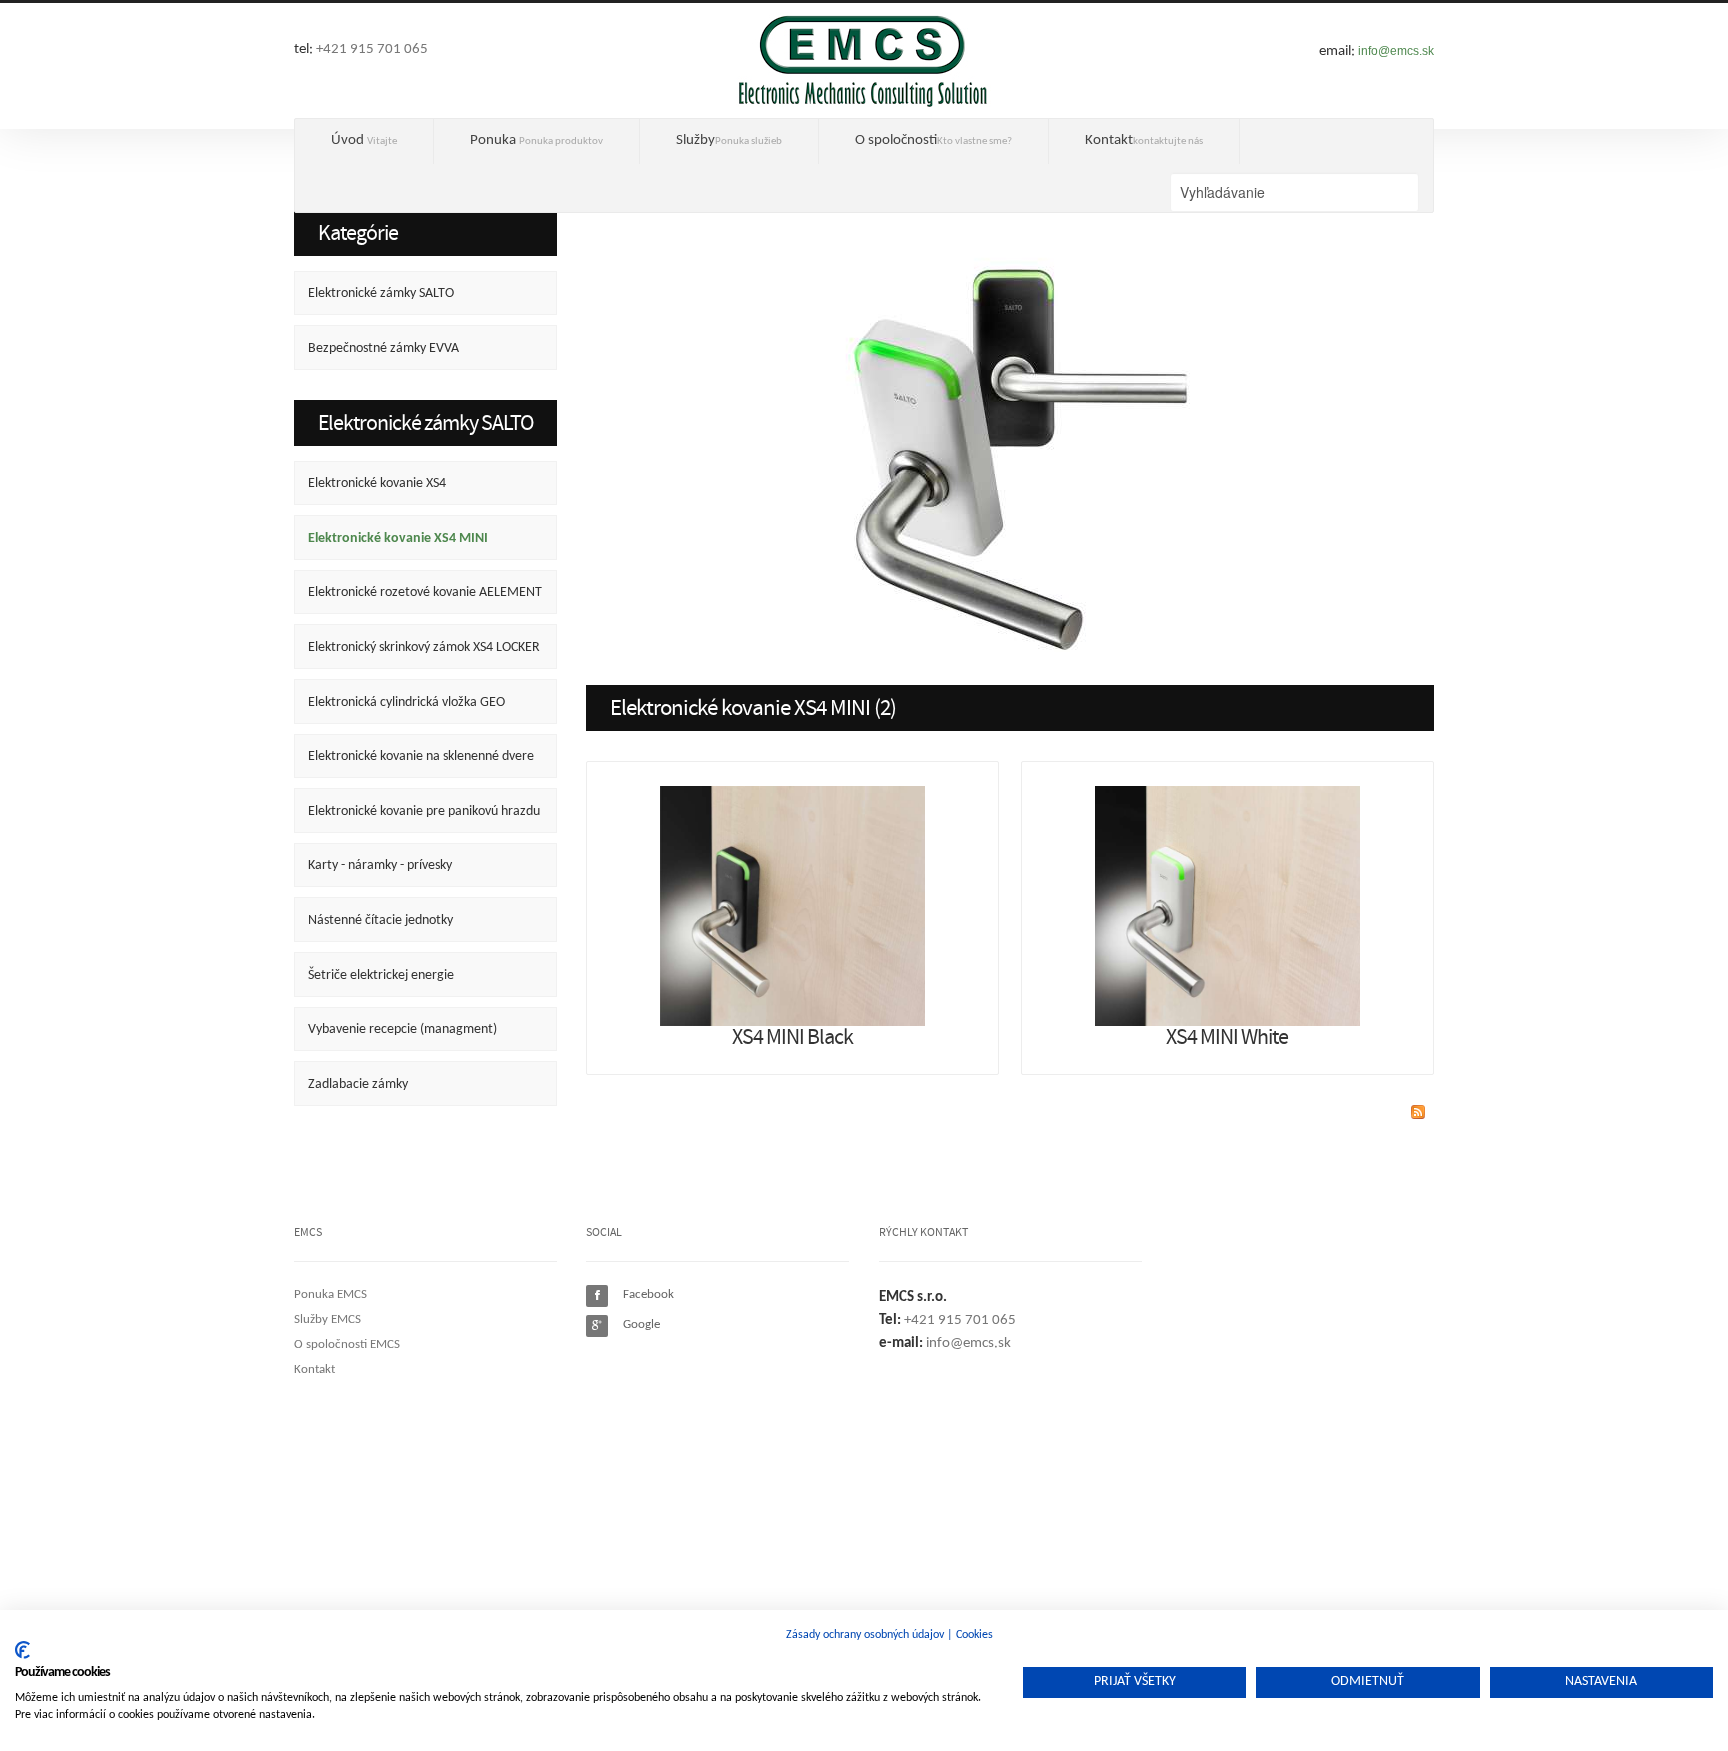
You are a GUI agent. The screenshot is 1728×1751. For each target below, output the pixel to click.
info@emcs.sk (1396, 51)
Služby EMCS (327, 1319)
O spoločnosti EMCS (347, 1344)
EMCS (863, 59)
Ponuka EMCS (330, 1294)
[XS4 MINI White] (1227, 905)
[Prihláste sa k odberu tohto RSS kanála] (1418, 1112)
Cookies (974, 1635)
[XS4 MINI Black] (792, 905)
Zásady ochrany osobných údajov (865, 1635)
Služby (729, 140)
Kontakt (1144, 140)
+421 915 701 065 (372, 49)
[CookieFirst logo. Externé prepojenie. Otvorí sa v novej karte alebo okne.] (22, 1650)
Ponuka (536, 140)
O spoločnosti (933, 140)
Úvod (364, 140)
